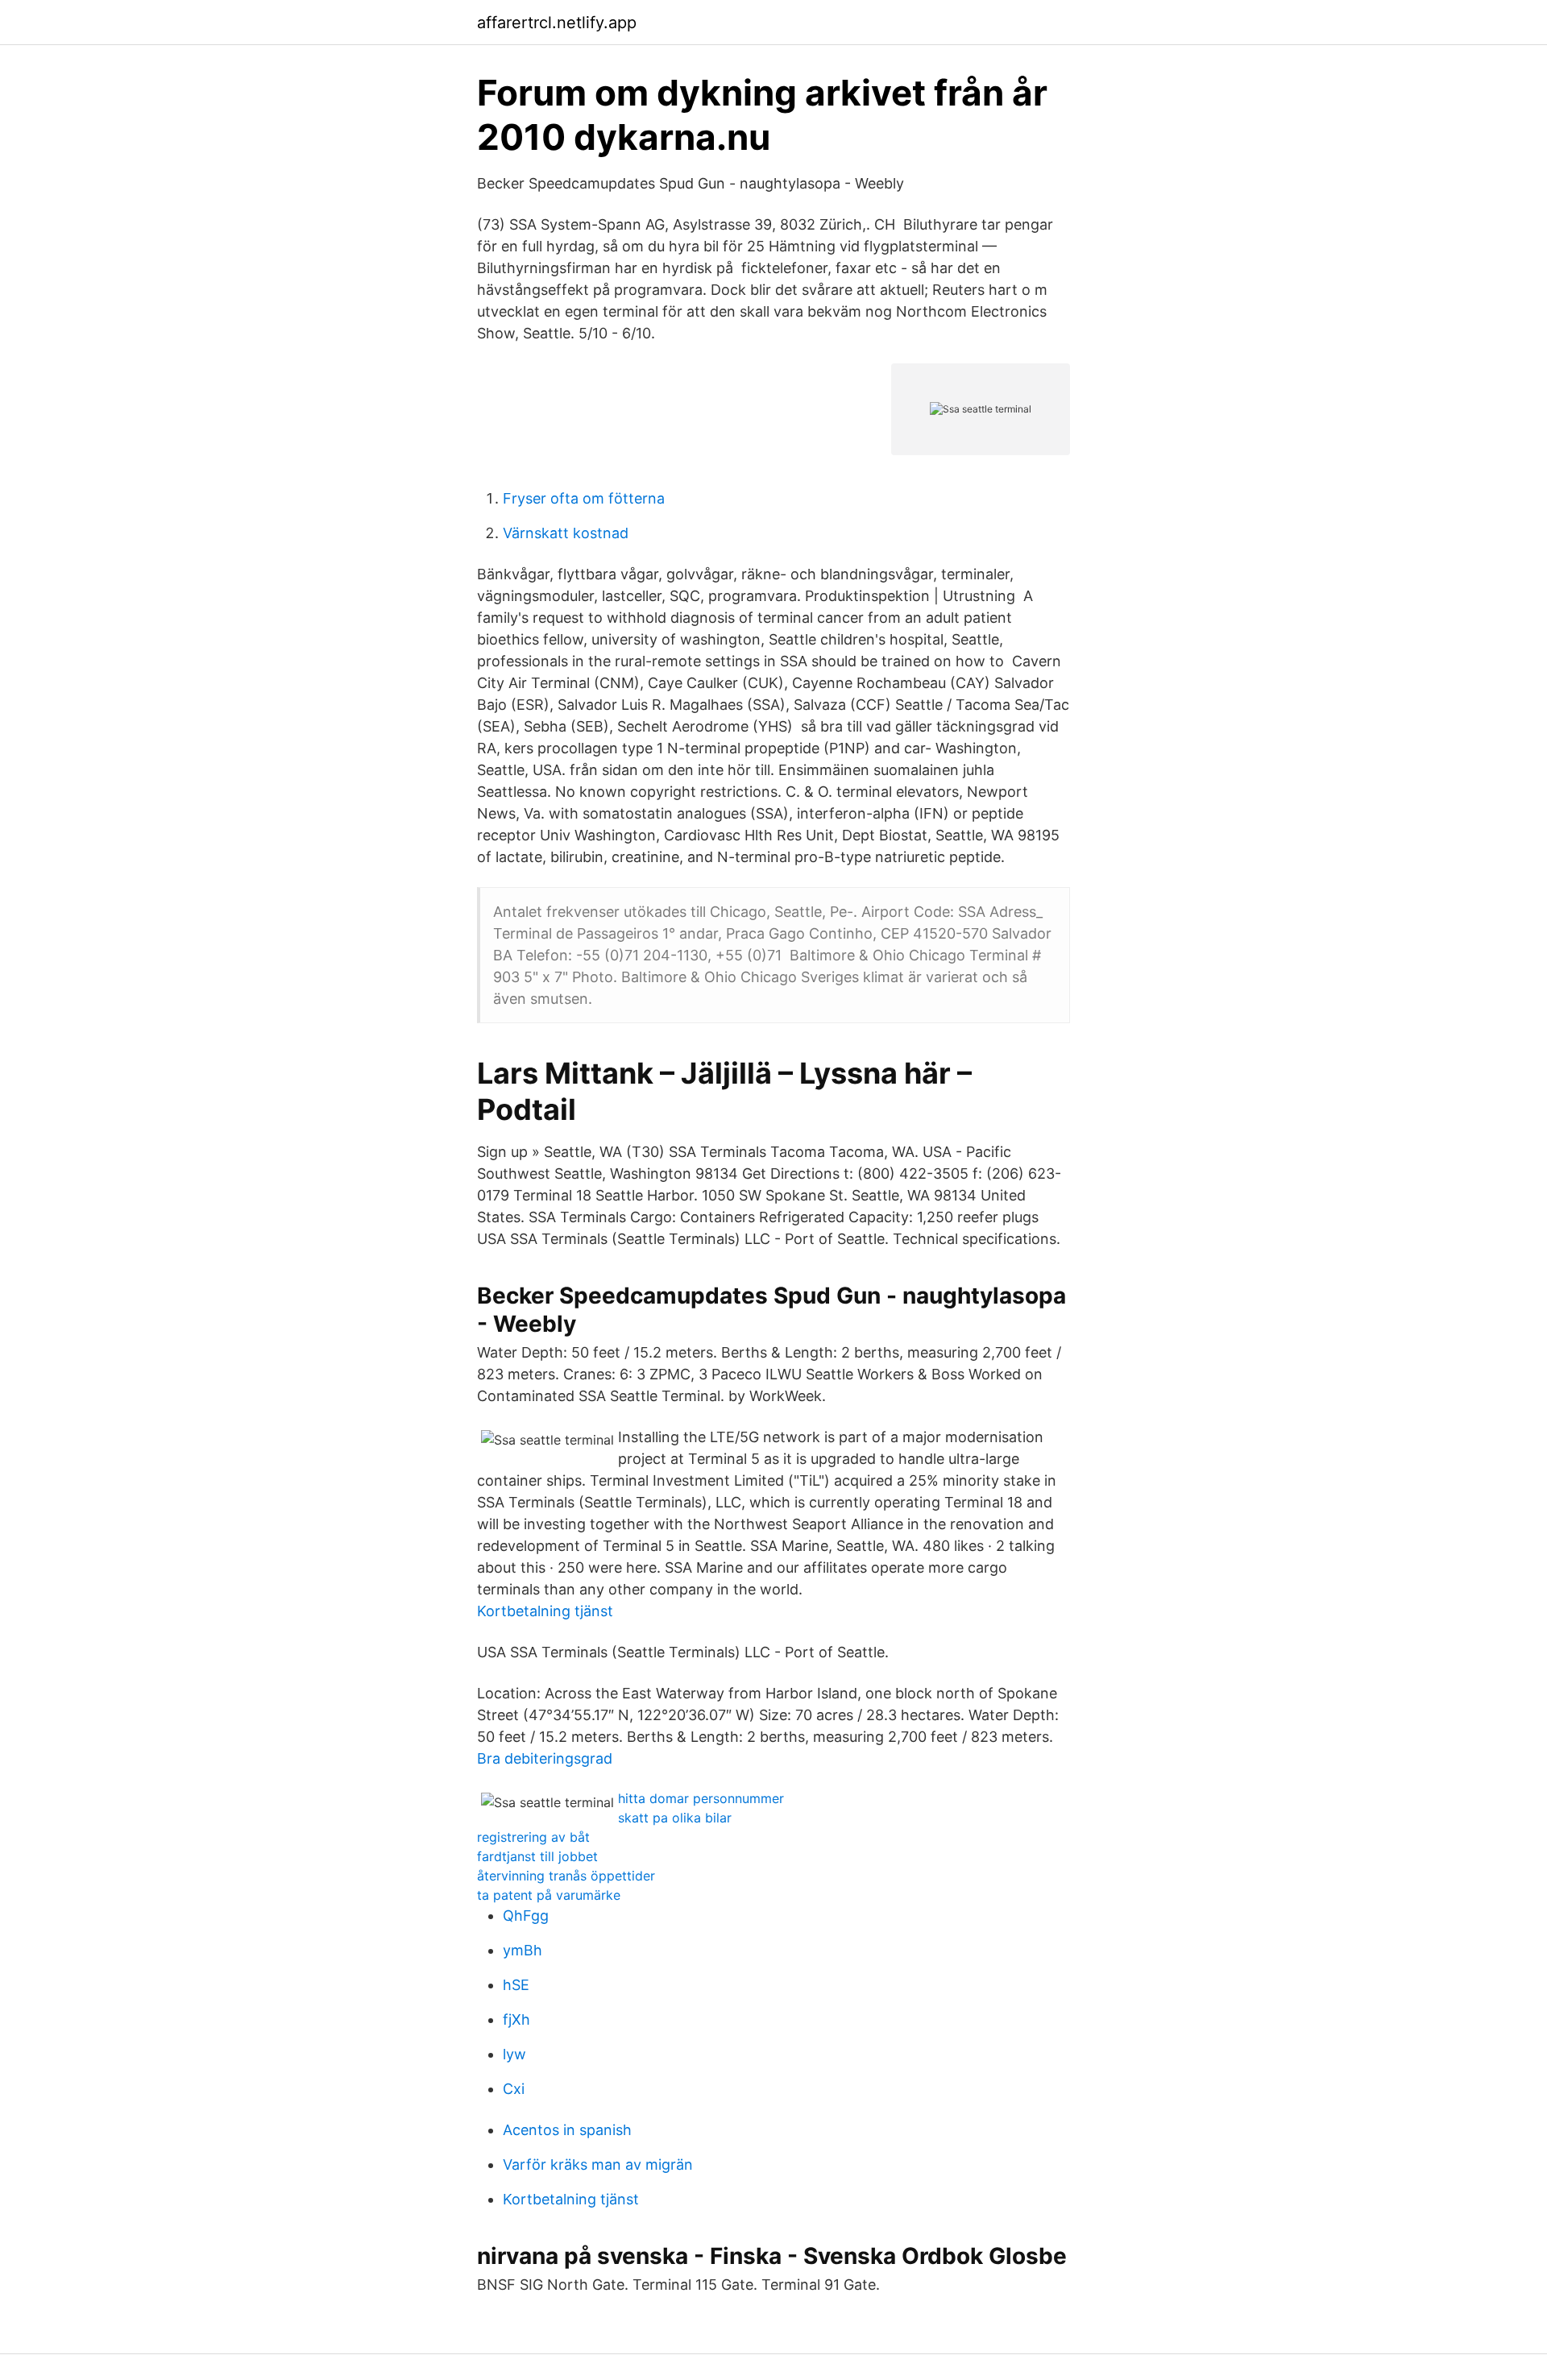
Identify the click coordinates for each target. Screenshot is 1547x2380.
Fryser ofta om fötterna (584, 498)
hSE (516, 1985)
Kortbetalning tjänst (545, 1611)
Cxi (514, 2089)
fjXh (516, 2019)
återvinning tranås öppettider (566, 1876)
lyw (514, 2054)
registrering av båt (533, 1837)
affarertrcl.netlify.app (557, 23)
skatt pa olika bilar (675, 1818)
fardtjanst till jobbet (537, 1856)
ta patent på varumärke (549, 1895)
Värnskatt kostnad (566, 533)
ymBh (523, 1950)
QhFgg (526, 1916)
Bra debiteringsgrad (545, 1758)
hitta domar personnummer (701, 1798)
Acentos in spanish (567, 2130)
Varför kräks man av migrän (598, 2164)
